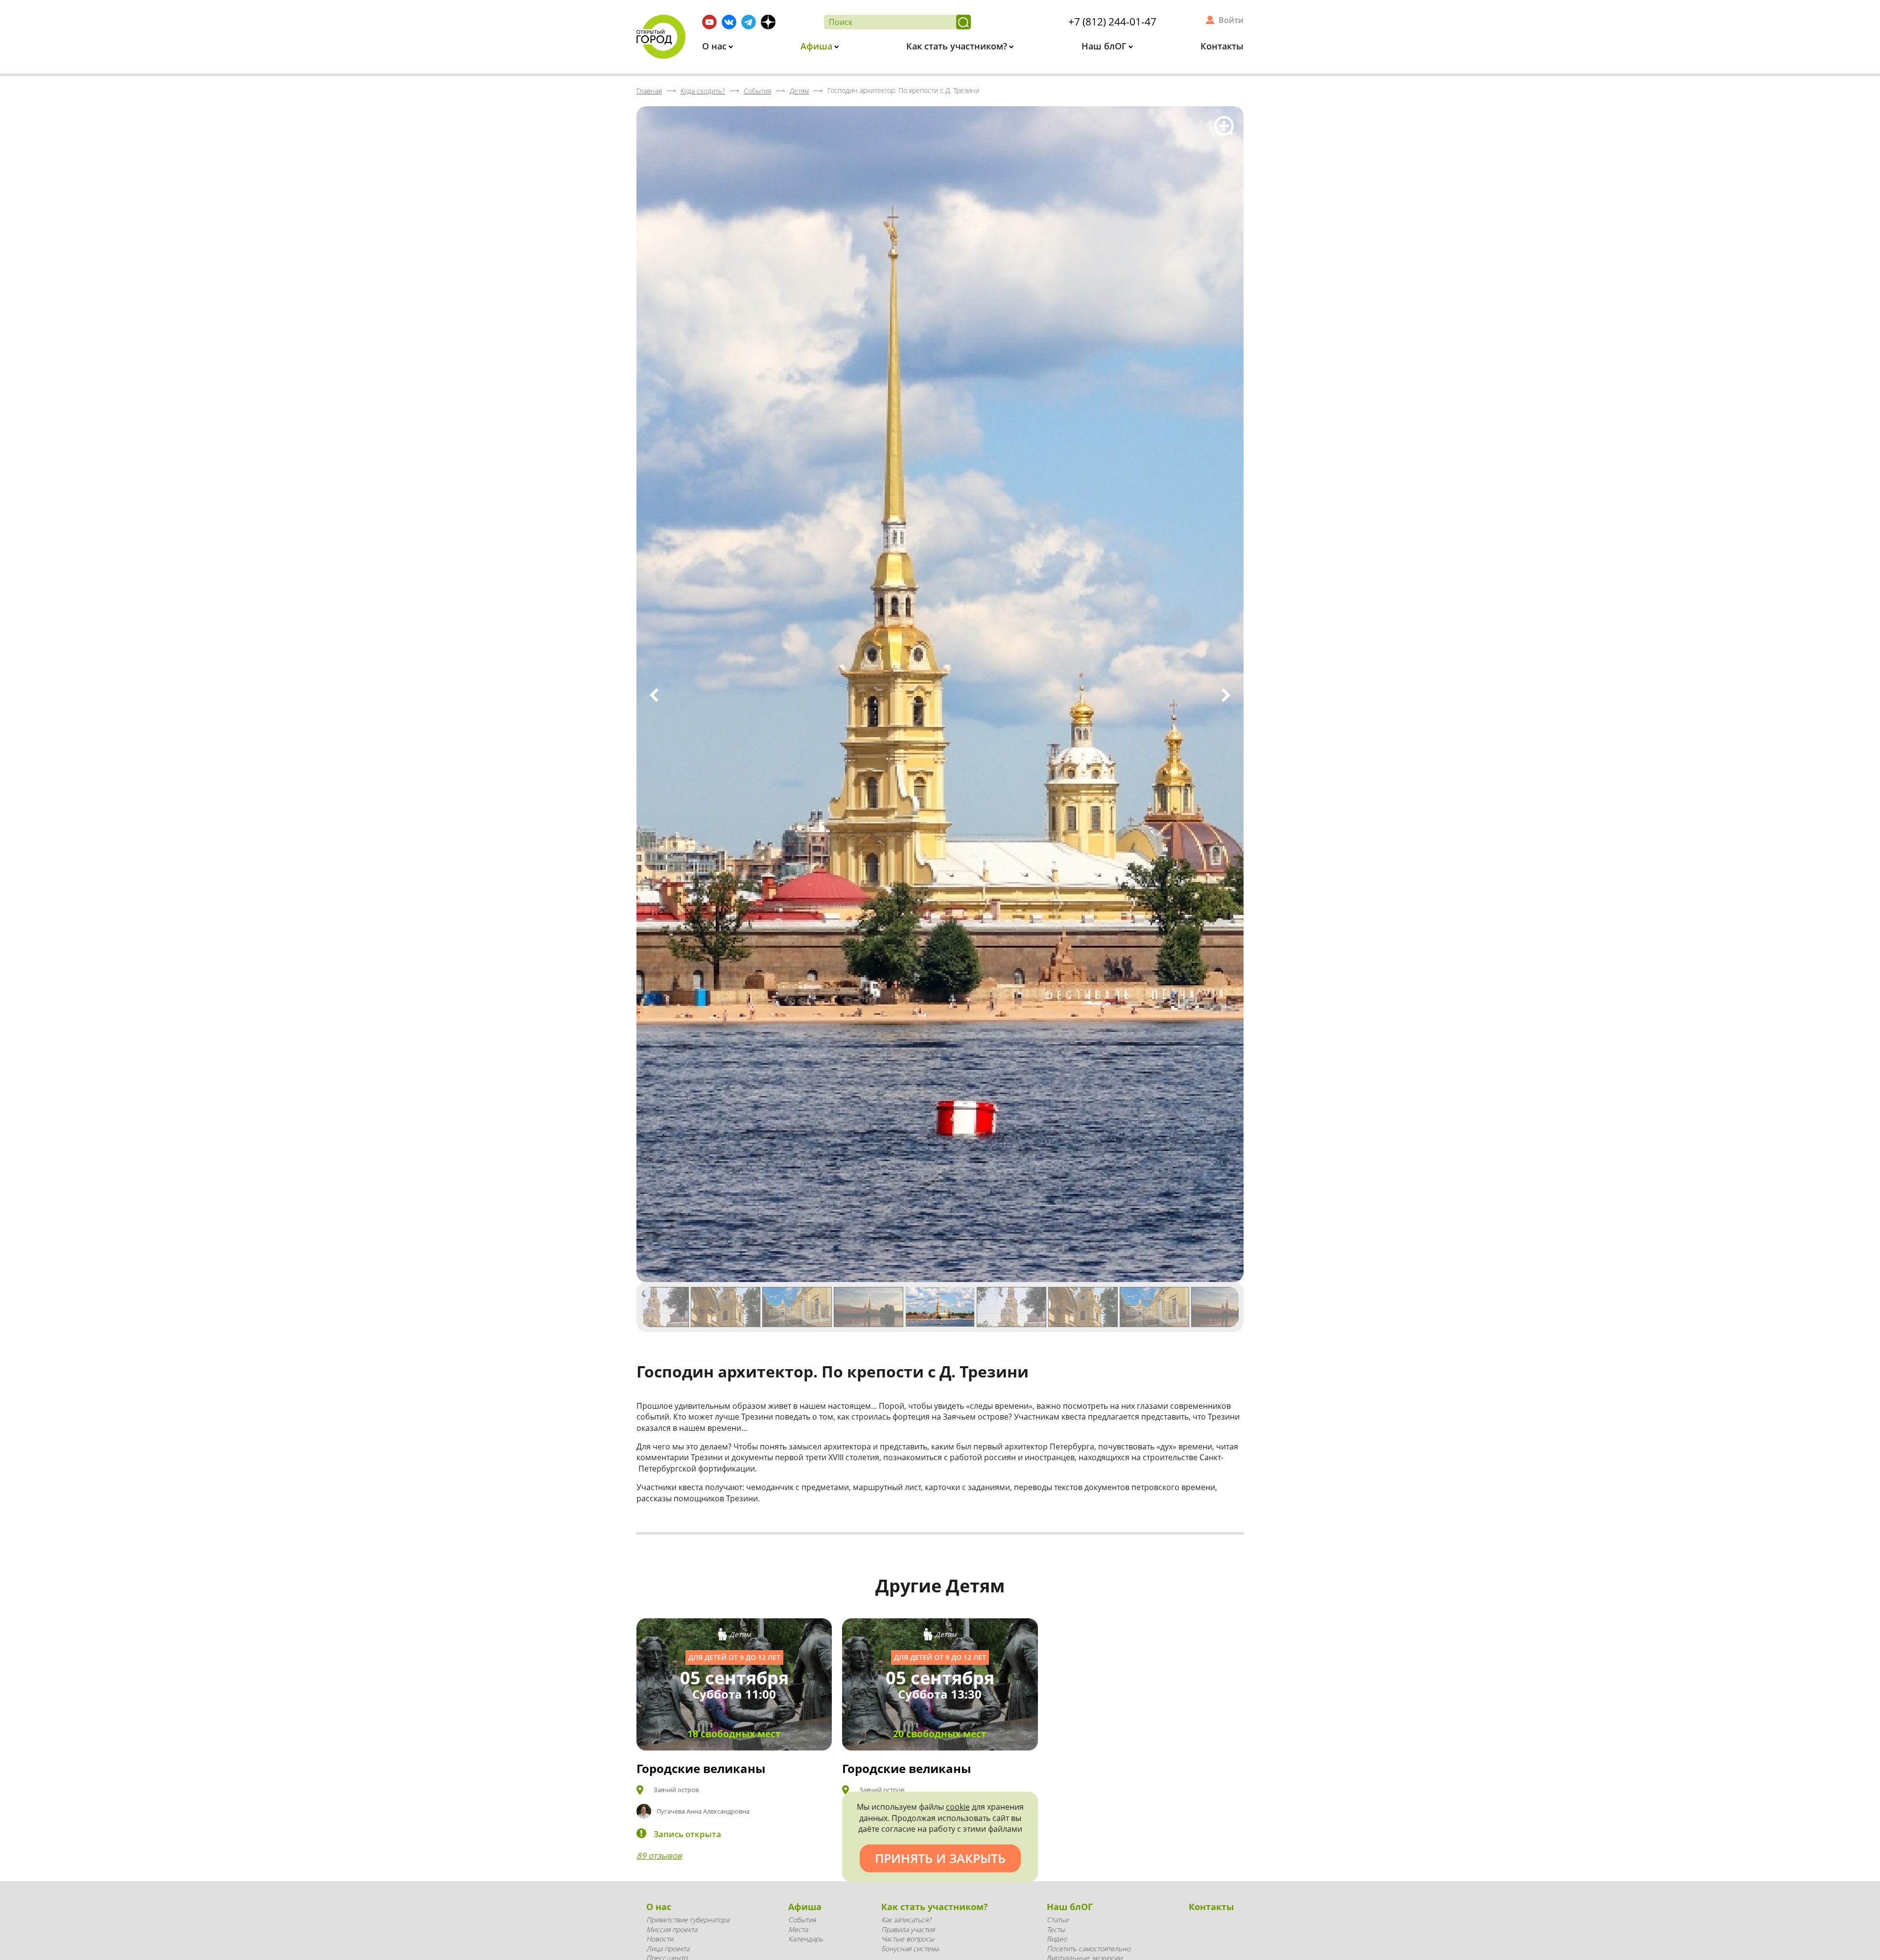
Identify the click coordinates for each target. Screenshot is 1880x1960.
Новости (660, 1939)
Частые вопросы (908, 1939)
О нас (716, 46)
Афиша (818, 46)
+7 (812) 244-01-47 (1112, 22)
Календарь (806, 1939)
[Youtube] (709, 22)
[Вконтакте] (729, 22)
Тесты (1056, 1929)
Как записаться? (906, 1920)
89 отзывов (659, 1855)
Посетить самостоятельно (1089, 1948)
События (802, 1920)
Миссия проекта (672, 1929)
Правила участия (908, 1929)
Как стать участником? (958, 46)
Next (1226, 695)
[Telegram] (749, 22)
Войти (1231, 20)
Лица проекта (668, 1948)
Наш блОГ (1105, 46)
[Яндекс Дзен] (768, 22)
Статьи (1057, 1920)
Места (798, 1929)
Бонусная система (910, 1948)
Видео (1057, 1939)
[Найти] (963, 22)
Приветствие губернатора (688, 1920)
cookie (958, 1807)
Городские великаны (701, 1768)
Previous (654, 695)
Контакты (1222, 46)
